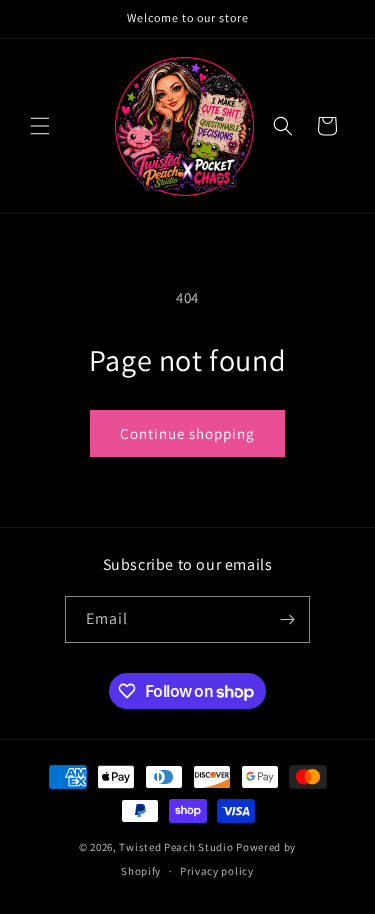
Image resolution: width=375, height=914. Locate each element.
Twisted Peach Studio (176, 847)
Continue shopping (187, 433)
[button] (40, 126)
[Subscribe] (287, 619)
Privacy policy (217, 871)
